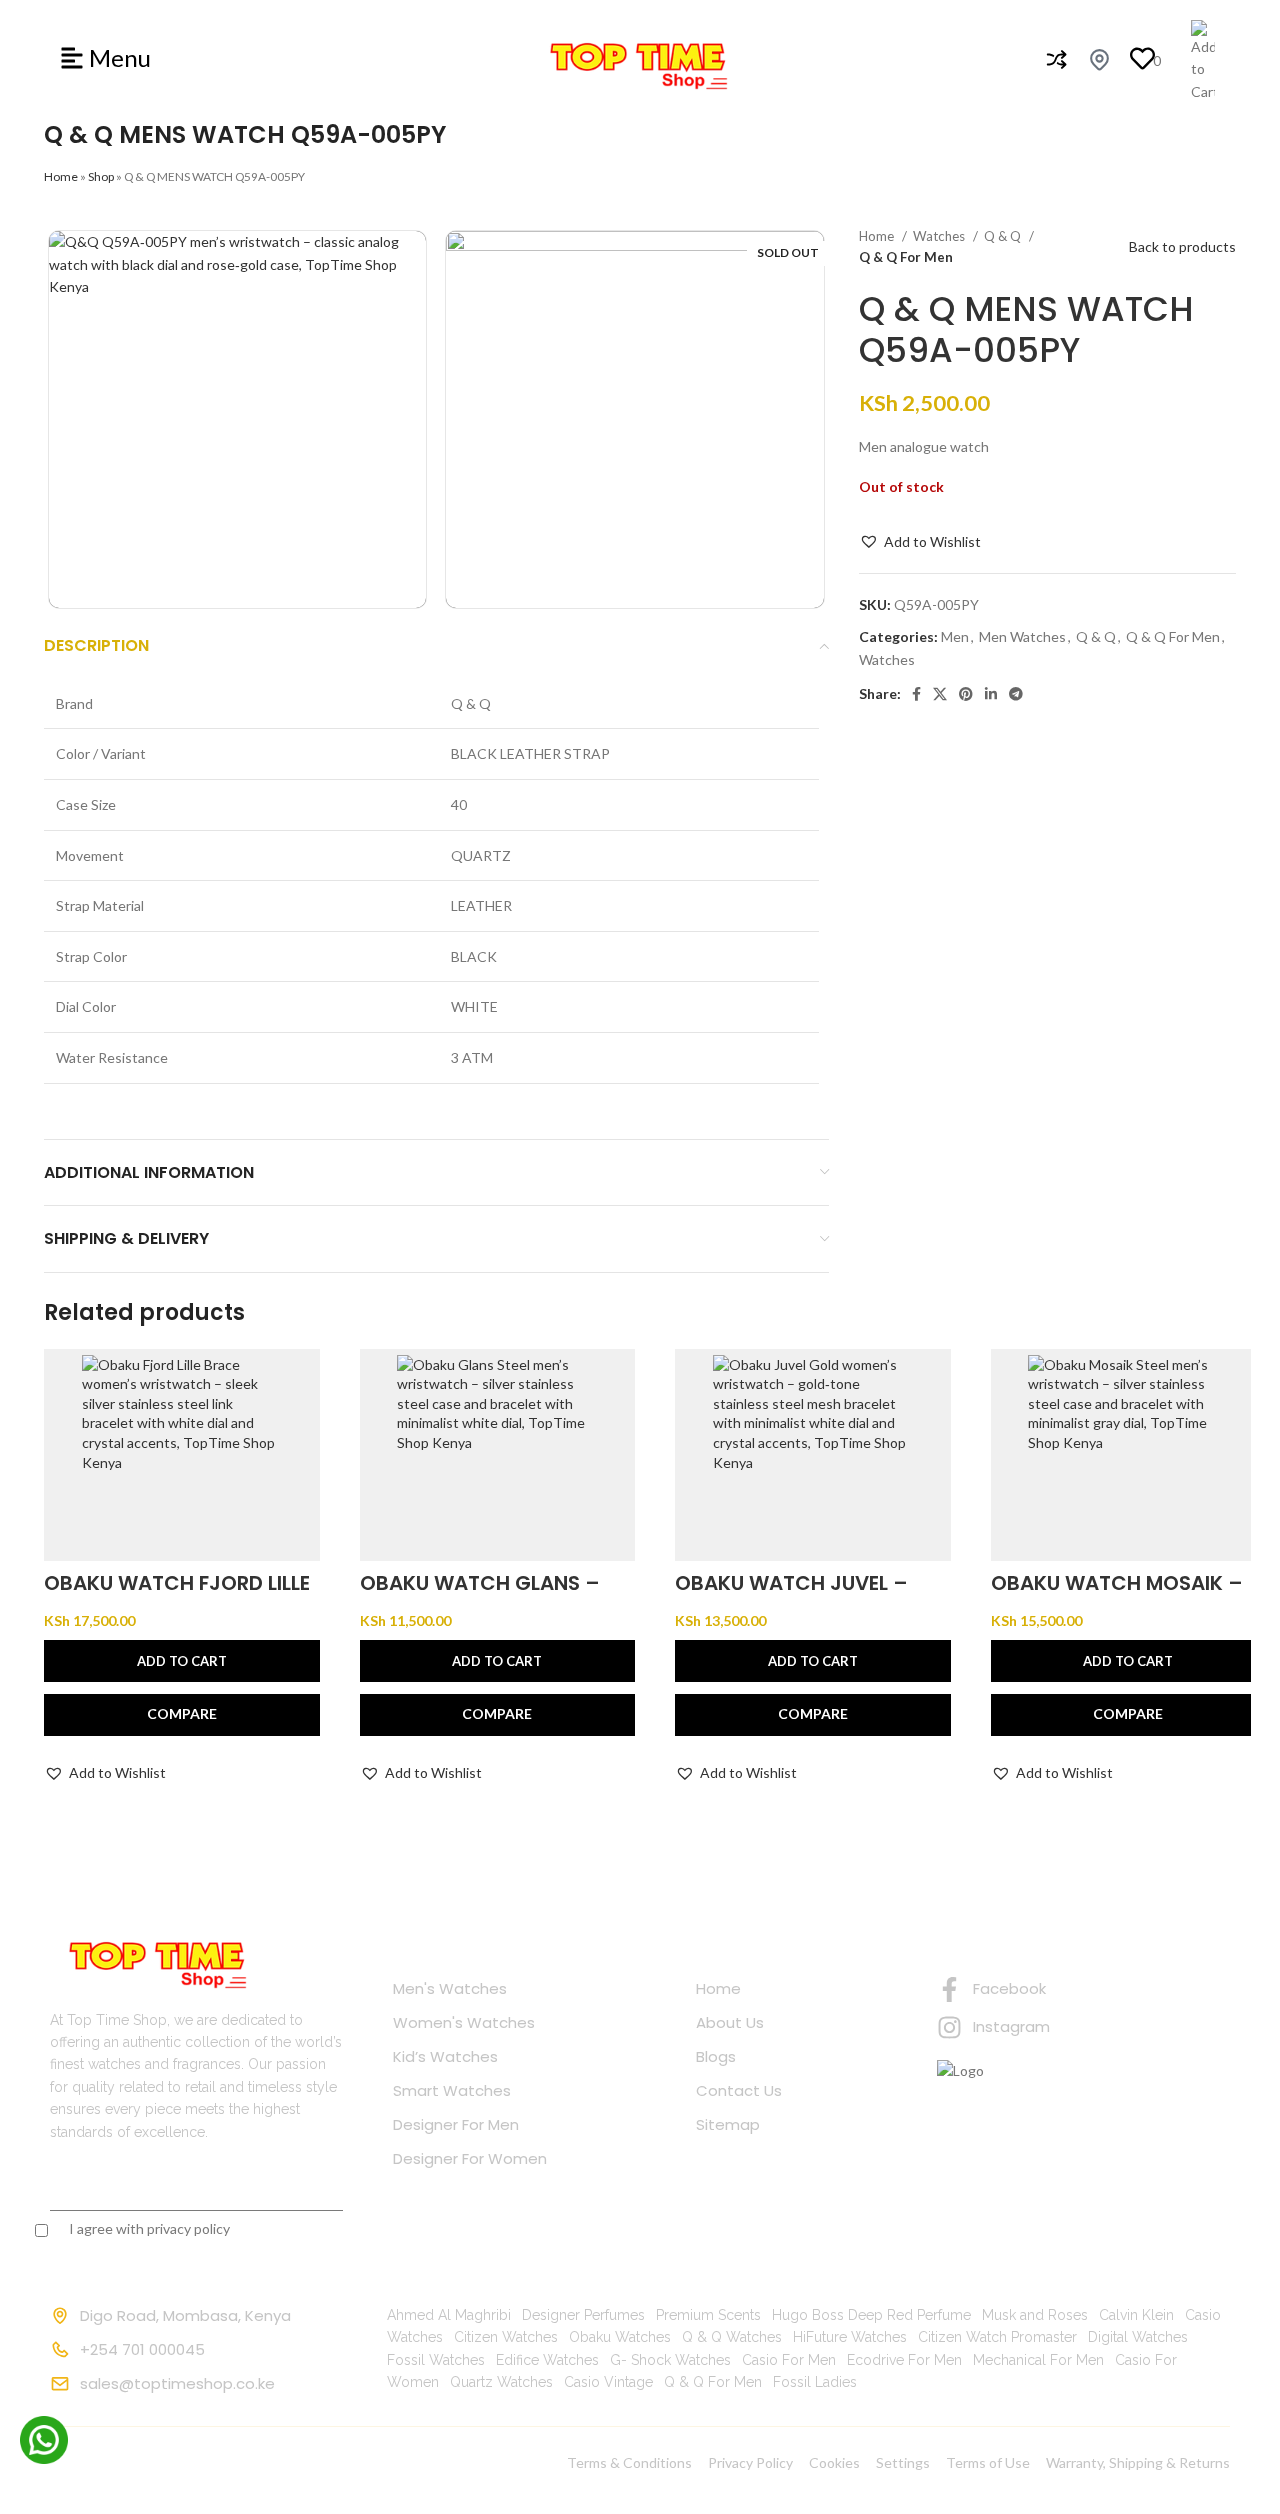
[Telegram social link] (1016, 694)
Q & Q (1004, 236)
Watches (940, 236)
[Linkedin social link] (991, 694)
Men (955, 636)
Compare (182, 1713)
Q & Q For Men (906, 257)
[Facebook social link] (916, 694)
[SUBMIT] (302, 2186)
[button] (920, 542)
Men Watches (1022, 636)
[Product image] (182, 1455)
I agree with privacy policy (149, 2228)
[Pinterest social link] (966, 694)
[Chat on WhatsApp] (44, 2440)
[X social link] (940, 694)
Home (61, 176)
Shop (101, 176)
